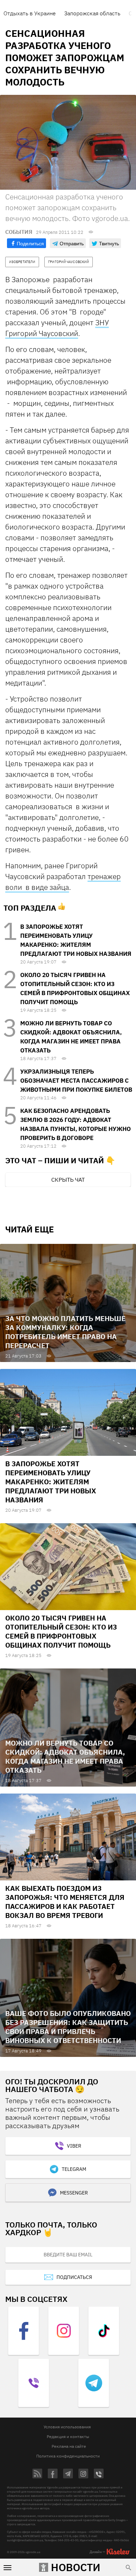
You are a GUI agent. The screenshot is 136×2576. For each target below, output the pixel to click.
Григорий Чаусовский (42, 333)
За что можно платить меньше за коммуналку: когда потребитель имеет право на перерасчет (65, 1332)
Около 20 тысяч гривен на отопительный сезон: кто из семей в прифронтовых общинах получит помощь (61, 1631)
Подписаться (74, 2277)
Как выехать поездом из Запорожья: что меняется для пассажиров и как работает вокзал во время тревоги (65, 1902)
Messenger (74, 2193)
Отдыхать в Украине (30, 13)
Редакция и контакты (68, 2436)
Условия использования (67, 2427)
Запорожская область (92, 13)
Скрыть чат (68, 1180)
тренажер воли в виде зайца (63, 882)
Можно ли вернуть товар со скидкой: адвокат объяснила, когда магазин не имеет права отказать (65, 1757)
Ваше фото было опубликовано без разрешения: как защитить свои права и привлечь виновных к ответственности (68, 2027)
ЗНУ (102, 322)
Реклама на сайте (69, 2446)
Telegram (74, 2169)
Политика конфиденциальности (68, 2456)
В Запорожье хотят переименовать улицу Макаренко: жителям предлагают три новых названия (51, 1482)
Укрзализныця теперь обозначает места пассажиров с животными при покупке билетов (76, 1081)
